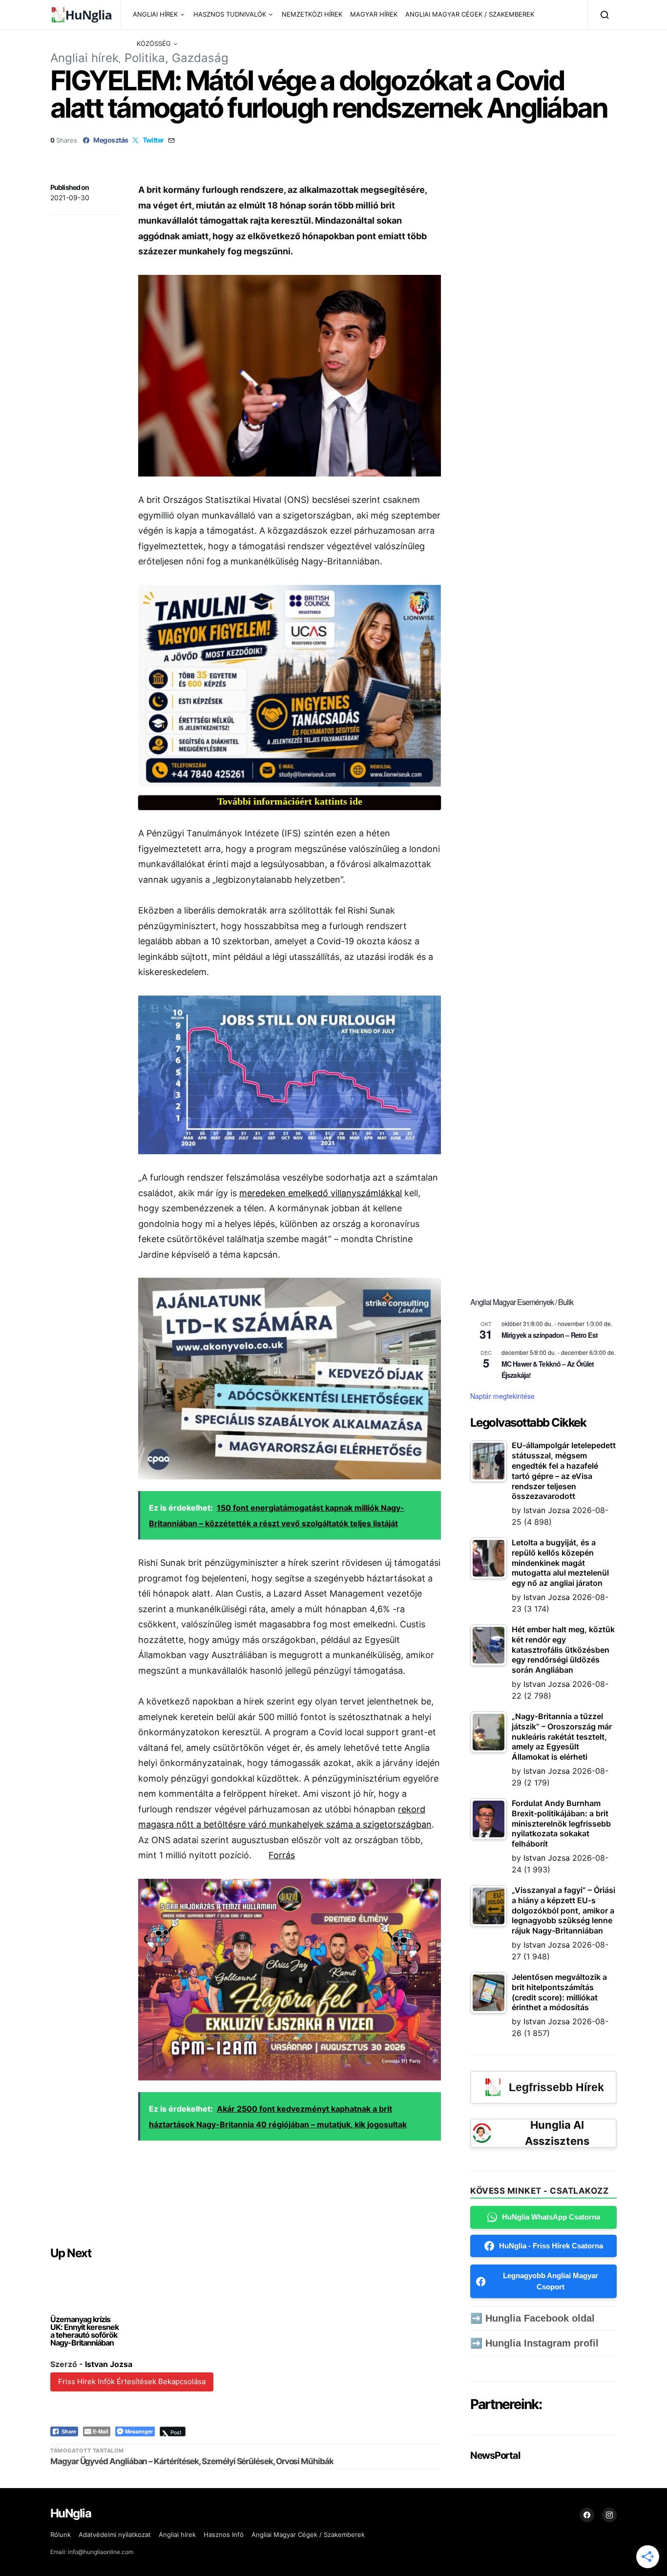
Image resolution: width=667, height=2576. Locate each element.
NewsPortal (495, 2455)
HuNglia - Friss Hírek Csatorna (551, 2246)
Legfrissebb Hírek (556, 2087)
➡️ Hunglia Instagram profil (534, 2343)
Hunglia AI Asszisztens (557, 2133)
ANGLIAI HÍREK (155, 14)
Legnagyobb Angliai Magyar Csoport (551, 2281)
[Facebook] (587, 2515)
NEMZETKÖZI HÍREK (312, 14)
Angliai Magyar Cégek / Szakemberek (308, 2534)
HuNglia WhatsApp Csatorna (551, 2217)
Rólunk (61, 2534)
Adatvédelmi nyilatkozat (115, 2534)
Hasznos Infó (224, 2534)
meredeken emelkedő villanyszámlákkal (321, 1193)
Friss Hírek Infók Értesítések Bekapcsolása (132, 2381)
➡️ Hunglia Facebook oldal (532, 2318)
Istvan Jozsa (109, 2364)
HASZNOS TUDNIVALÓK (230, 14)
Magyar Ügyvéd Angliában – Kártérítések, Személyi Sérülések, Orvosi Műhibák (192, 2461)
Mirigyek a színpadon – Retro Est (550, 1335)
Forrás (282, 1855)
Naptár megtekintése (502, 1396)
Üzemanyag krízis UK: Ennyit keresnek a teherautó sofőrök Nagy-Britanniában (84, 2331)
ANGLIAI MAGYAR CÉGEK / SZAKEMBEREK (470, 14)
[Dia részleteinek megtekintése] (290, 686)
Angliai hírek (84, 58)
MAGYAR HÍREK (374, 14)
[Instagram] (609, 2515)
